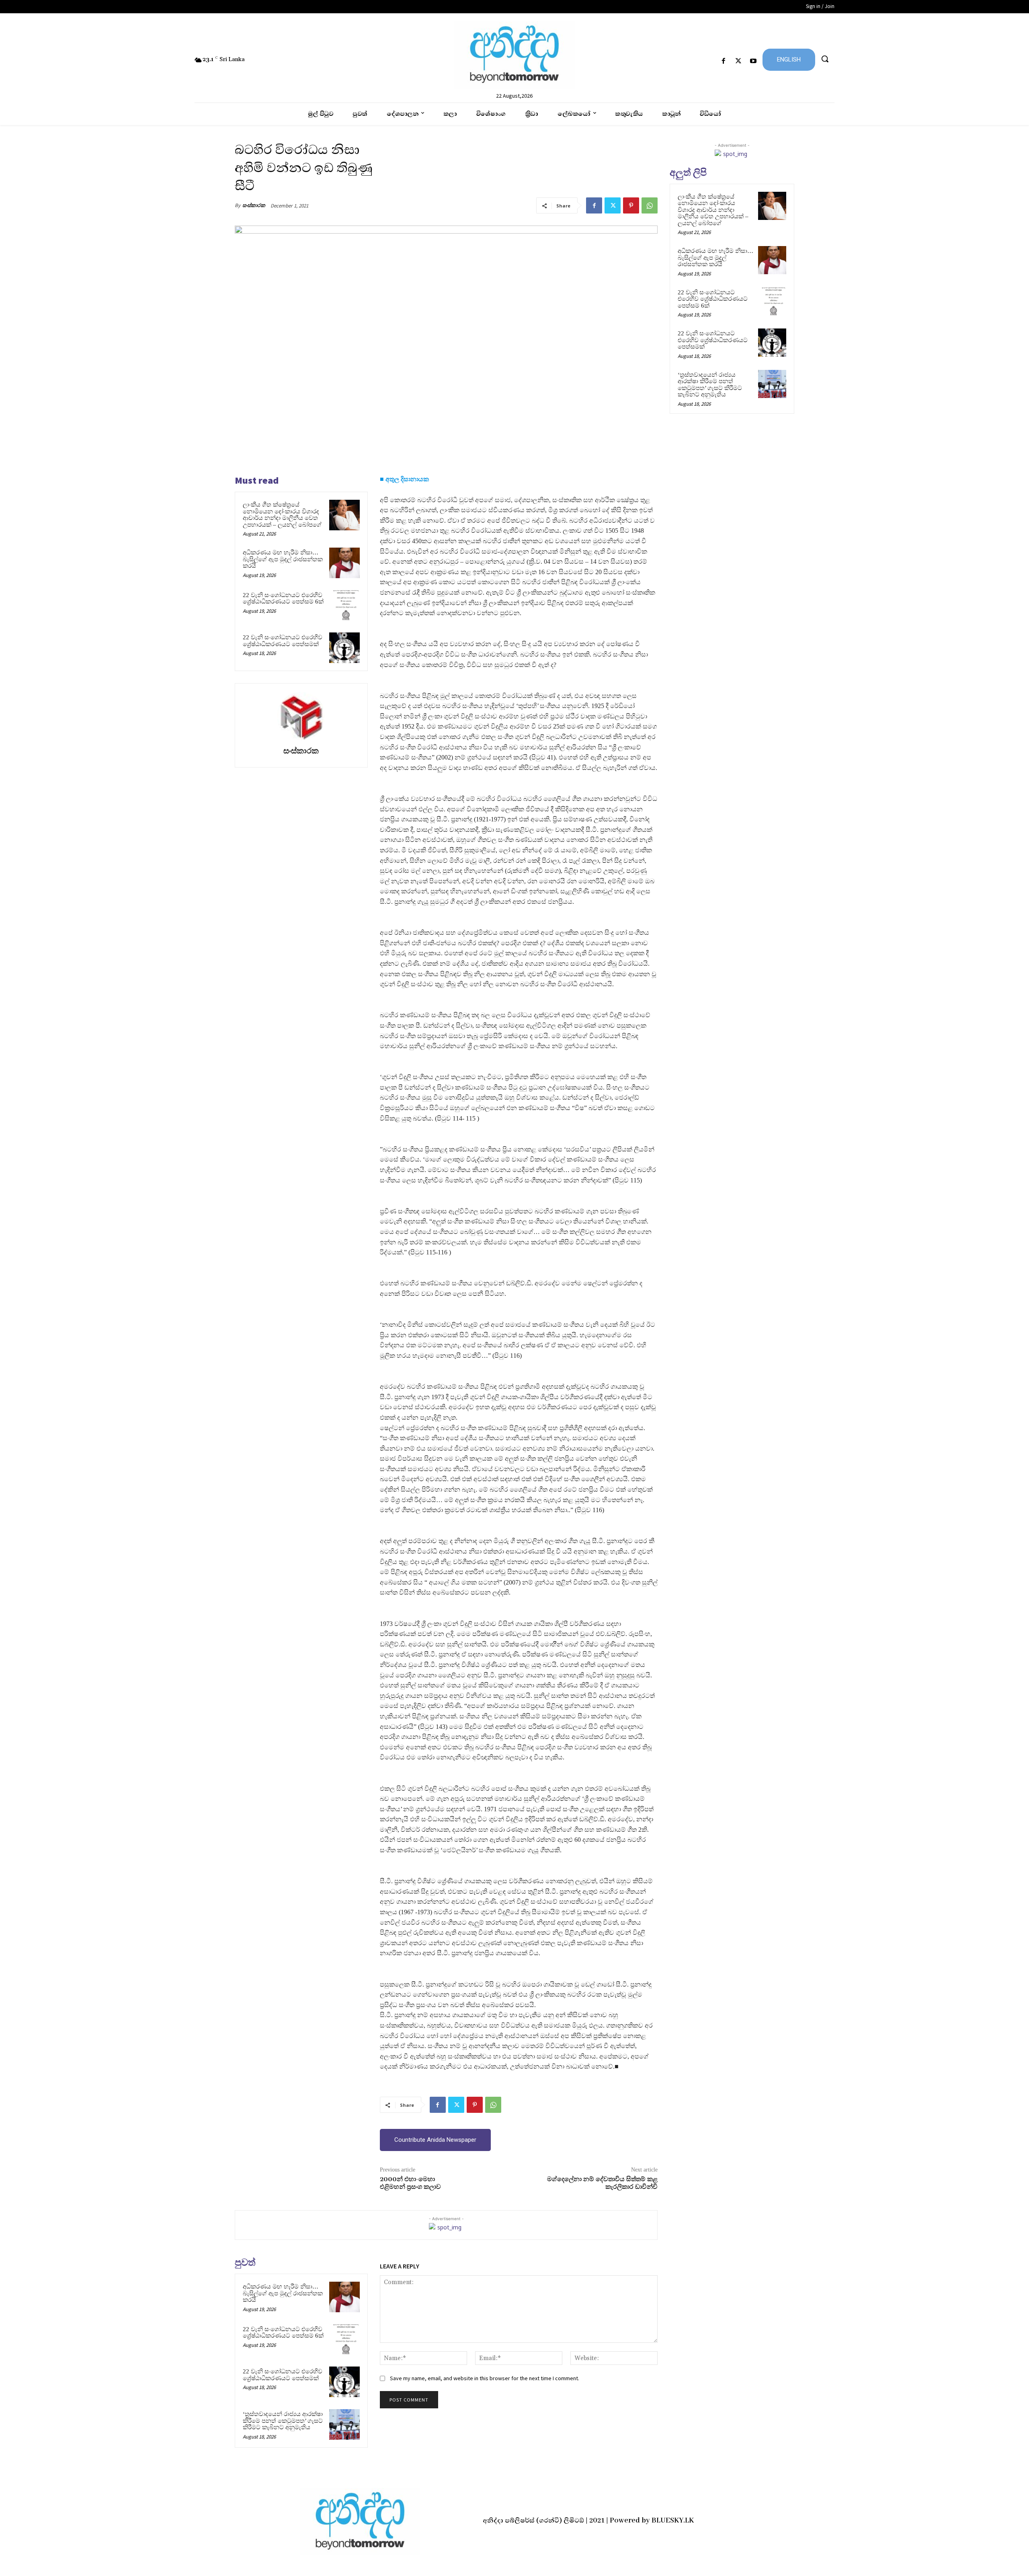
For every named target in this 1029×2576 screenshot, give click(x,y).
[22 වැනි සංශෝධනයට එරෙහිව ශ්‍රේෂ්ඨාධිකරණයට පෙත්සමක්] (344, 648)
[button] (825, 59)
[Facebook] (723, 61)
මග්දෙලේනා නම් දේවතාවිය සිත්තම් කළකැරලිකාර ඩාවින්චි (602, 2183)
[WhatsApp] (650, 205)
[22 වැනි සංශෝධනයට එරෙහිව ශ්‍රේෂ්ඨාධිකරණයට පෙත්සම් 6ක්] (344, 606)
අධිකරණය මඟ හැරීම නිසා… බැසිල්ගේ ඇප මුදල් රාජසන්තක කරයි (283, 559)
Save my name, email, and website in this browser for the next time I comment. (485, 2378)
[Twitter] (739, 61)
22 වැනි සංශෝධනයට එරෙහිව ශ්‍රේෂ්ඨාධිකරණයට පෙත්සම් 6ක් (283, 598)
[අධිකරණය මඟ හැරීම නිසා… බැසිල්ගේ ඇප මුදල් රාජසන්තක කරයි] (344, 563)
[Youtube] (753, 61)
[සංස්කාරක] (301, 716)
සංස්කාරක (254, 205)
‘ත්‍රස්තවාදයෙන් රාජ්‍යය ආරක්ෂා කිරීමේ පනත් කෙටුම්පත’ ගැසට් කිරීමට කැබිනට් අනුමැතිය (283, 2421)
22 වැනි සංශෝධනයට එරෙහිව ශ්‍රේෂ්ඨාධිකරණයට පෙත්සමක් (283, 641)
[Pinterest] (631, 205)
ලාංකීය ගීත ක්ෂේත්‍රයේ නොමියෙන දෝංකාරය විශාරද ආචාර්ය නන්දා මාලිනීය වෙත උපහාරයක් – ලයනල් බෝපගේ (282, 515)
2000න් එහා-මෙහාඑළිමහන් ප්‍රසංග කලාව (410, 2183)
